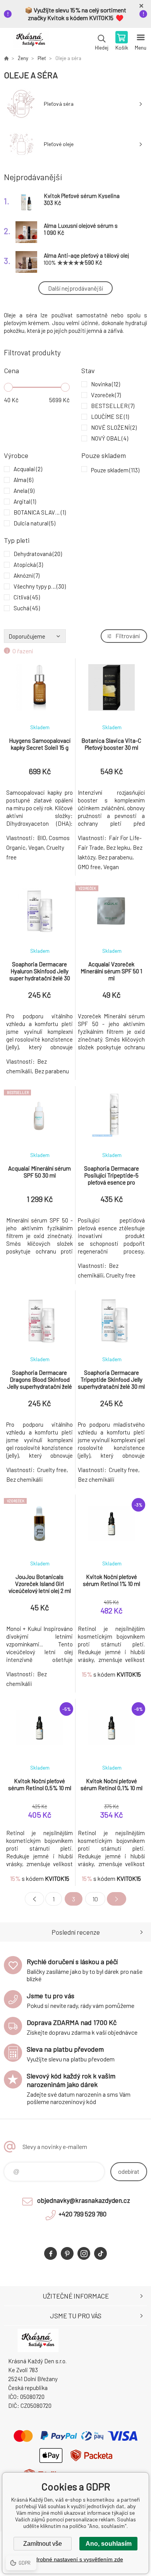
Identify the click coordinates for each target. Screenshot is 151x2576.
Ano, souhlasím (109, 2544)
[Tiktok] (100, 2253)
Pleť (42, 58)
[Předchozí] (34, 1899)
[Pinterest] (67, 2253)
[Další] (117, 1899)
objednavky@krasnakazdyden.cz (84, 2200)
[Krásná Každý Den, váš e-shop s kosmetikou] (6, 58)
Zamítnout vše (43, 2544)
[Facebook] (51, 2253)
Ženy (23, 58)
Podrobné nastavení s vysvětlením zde (76, 2559)
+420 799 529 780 (82, 2214)
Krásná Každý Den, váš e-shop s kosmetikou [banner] (30, 41)
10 (95, 1899)
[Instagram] (84, 2253)
